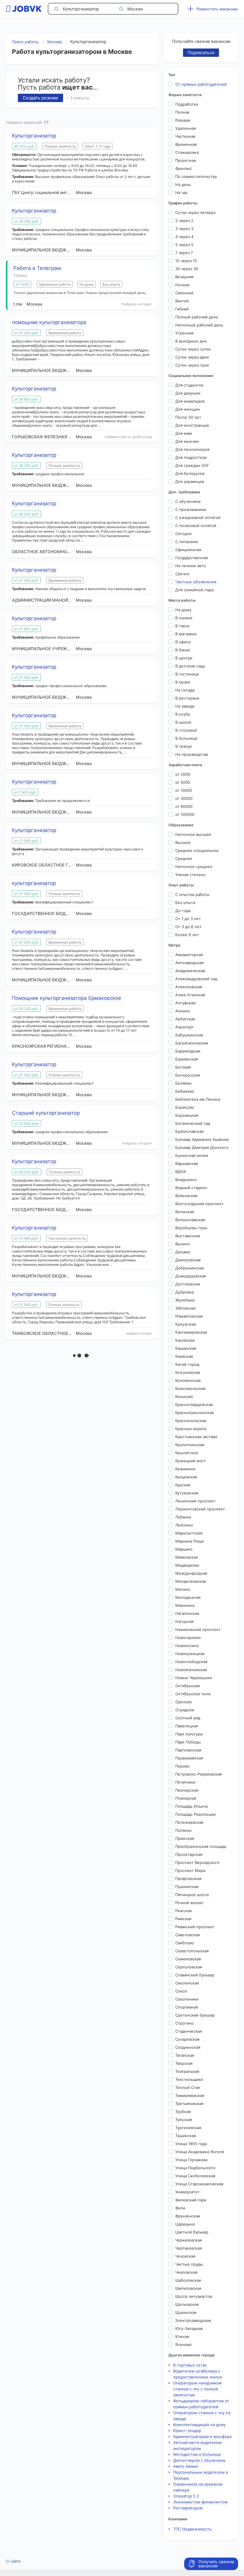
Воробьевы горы (191, 1228)
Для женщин (188, 409)
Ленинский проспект (195, 1501)
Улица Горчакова (191, 2160)
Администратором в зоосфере (202, 2436)
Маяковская (187, 1557)
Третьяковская (189, 2103)
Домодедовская (191, 1276)
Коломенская (188, 1380)
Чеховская (185, 2256)
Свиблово (185, 1943)
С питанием (187, 542)
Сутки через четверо (195, 212)
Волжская (185, 1212)
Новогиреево (188, 1637)
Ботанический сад (193, 1123)
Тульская (184, 2120)
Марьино (184, 1549)
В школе (183, 722)
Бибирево (185, 1091)
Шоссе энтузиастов (194, 2296)
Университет (187, 2192)
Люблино (184, 1525)
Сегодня (183, 534)
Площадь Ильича (191, 1806)
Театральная (187, 2071)
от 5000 (183, 782)
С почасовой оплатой (196, 525)
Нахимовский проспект (198, 1629)
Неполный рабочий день (199, 325)
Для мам (184, 433)
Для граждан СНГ (192, 465)
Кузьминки (185, 1469)
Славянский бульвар (195, 1975)
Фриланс (184, 168)
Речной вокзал (189, 1903)
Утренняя (184, 333)
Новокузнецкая (190, 1654)
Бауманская (187, 1059)
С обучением (188, 501)
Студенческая (189, 2031)
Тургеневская (188, 2128)
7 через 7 (184, 253)
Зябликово (186, 1308)
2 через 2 (184, 220)
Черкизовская (189, 2240)
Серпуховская (189, 1967)
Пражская (185, 1838)
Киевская (184, 1356)
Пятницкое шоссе (192, 1895)
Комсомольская (190, 1388)
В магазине (186, 634)
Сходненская (188, 2047)
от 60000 (184, 806)
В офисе (183, 642)
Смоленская (187, 1983)
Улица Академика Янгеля (200, 2152)
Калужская (186, 1324)
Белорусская (188, 1075)
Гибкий (182, 309)
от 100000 (185, 814)
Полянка (183, 1830)
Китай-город (187, 1364)
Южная (182, 2336)
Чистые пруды (189, 2264)
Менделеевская (191, 1581)
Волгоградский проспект (199, 1204)
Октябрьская (187, 1686)
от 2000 (183, 774)
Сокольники (187, 1999)
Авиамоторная (189, 955)
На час (182, 193)
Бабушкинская (189, 1035)
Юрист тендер (187, 2430)
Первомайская (189, 1758)
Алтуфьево (186, 1003)
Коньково (184, 1396)
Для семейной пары (195, 590)
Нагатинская (187, 1613)
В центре (184, 658)
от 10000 (184, 790)
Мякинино (185, 1605)
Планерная (186, 1798)
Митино (183, 1589)
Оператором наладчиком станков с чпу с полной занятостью (197, 2389)
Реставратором (188, 2508)
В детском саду (190, 666)
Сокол (181, 1991)
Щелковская (187, 2304)
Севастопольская (192, 1951)
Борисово (185, 1107)
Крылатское (187, 1453)
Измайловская (189, 1316)
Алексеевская (189, 987)
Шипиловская (188, 2288)
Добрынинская (190, 1268)
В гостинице (187, 674)
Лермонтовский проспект (200, 1509)
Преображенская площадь (201, 1846)
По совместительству (196, 176)
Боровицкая (187, 1115)
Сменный (184, 293)
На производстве (192, 754)
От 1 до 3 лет (188, 919)
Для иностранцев (192, 425)
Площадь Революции (195, 1814)
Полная (182, 112)
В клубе (183, 714)
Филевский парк (191, 2200)
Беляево (183, 1083)
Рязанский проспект (195, 1927)
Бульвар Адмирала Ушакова (202, 1139)
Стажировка (187, 152)
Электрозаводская (193, 2320)
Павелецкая (187, 1726)
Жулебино (185, 1300)
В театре (184, 746)
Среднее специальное (197, 850)
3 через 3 (184, 229)
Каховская (185, 1340)
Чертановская (189, 2248)
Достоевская (188, 1284)
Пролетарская (189, 1854)
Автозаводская (189, 963)
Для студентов (189, 385)
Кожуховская (188, 1372)
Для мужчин (187, 441)
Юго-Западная (189, 2328)
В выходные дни (191, 341)
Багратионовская (192, 1043)
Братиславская (189, 1131)
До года (183, 911)
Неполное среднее (194, 867)
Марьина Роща (189, 1541)
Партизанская (188, 1750)
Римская (183, 1919)
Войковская (186, 1196)
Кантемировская (191, 1332)
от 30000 (184, 798)
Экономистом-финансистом (200, 2502)
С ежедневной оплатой (198, 517)
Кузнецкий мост (191, 1461)
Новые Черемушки (194, 1678)
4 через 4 (184, 237)
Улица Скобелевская (195, 2176)
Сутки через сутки (193, 349)
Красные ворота (191, 1429)
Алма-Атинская (190, 995)
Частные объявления (196, 582)
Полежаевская (189, 1822)
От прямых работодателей (201, 84)
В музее (183, 682)
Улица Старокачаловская (199, 2184)
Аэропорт (184, 1027)
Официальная (188, 550)
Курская (183, 1485)
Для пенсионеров (192, 449)
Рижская (183, 1911)
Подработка (187, 104)
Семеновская (188, 1959)
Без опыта (185, 903)
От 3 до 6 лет (188, 927)
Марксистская (189, 1533)
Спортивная (187, 2007)
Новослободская (191, 1662)
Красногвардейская (194, 1404)
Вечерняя (184, 277)
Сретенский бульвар (195, 2015)
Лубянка (183, 1517)
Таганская (185, 2055)
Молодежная (188, 1597)
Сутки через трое (192, 365)
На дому (183, 610)
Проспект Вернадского (197, 1862)
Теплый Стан (188, 2087)
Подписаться (201, 53)
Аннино (183, 1011)
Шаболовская (188, 2280)
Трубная (183, 2112)
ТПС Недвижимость (192, 2529)
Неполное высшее (193, 834)
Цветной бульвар (192, 2232)
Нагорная (184, 1621)
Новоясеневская (191, 1670)
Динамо (183, 1252)
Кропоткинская (190, 1445)
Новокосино (187, 1646)
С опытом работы (192, 894)
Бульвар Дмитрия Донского (202, 1147)
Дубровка (184, 1292)
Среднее (184, 858)
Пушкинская (187, 1887)
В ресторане (187, 698)
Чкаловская (186, 2272)
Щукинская (186, 2312)
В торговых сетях (190, 2365)
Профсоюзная (188, 1879)
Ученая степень (190, 875)
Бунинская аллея (192, 1155)
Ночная (182, 285)
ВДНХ (181, 1172)
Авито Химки (186, 2466)
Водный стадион (191, 1188)
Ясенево (183, 2344)
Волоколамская (190, 1220)
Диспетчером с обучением (199, 2460)
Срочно (182, 574)
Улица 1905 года (191, 2144)
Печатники (185, 1782)
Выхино (183, 1244)
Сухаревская (187, 2039)
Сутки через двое (192, 357)
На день (183, 184)
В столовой (186, 730)
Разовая (183, 120)
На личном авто (191, 566)
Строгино (184, 2023)
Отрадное (185, 1710)
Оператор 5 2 (186, 2496)
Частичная (185, 136)
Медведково (187, 1565)
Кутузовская (187, 1493)
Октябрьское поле (193, 1694)
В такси (182, 626)
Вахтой (182, 301)
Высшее (183, 842)
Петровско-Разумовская (198, 1774)
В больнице (186, 738)
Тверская (184, 2063)
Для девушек (188, 393)
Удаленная (186, 128)
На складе (185, 690)
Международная (191, 1573)
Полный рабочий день (197, 317)
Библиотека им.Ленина (198, 1099)
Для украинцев (190, 481)
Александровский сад (196, 979)
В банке (183, 650)
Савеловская (187, 1935)
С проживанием (191, 509)
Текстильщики (189, 2079)
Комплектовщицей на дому (200, 2425)
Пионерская (187, 1790)
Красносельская (191, 1421)
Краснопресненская (194, 1413)
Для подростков (191, 457)
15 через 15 (186, 261)
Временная (186, 144)
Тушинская (186, 2136)
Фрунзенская (188, 2216)
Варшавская (187, 1163)
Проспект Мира (190, 1870)
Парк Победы (188, 1742)
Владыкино (186, 1180)
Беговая (183, 1067)
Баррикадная (188, 1051)
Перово (182, 1766)
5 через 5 (184, 245)
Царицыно (185, 2224)
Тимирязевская (190, 2095)
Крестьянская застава (196, 1437)
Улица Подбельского (195, 2168)
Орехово (184, 1702)
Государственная (191, 558)
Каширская (186, 1348)
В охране (184, 618)
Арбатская (185, 1019)
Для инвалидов (190, 401)
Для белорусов (190, 473)
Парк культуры (189, 1734)
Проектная (186, 160)
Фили (180, 2208)
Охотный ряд (188, 1718)
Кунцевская (186, 1477)
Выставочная (188, 1236)
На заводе (185, 706)
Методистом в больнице (197, 2454)
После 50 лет (188, 417)
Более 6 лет (187, 935)
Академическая (190, 971)
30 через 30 (187, 269)
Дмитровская (188, 1260)
